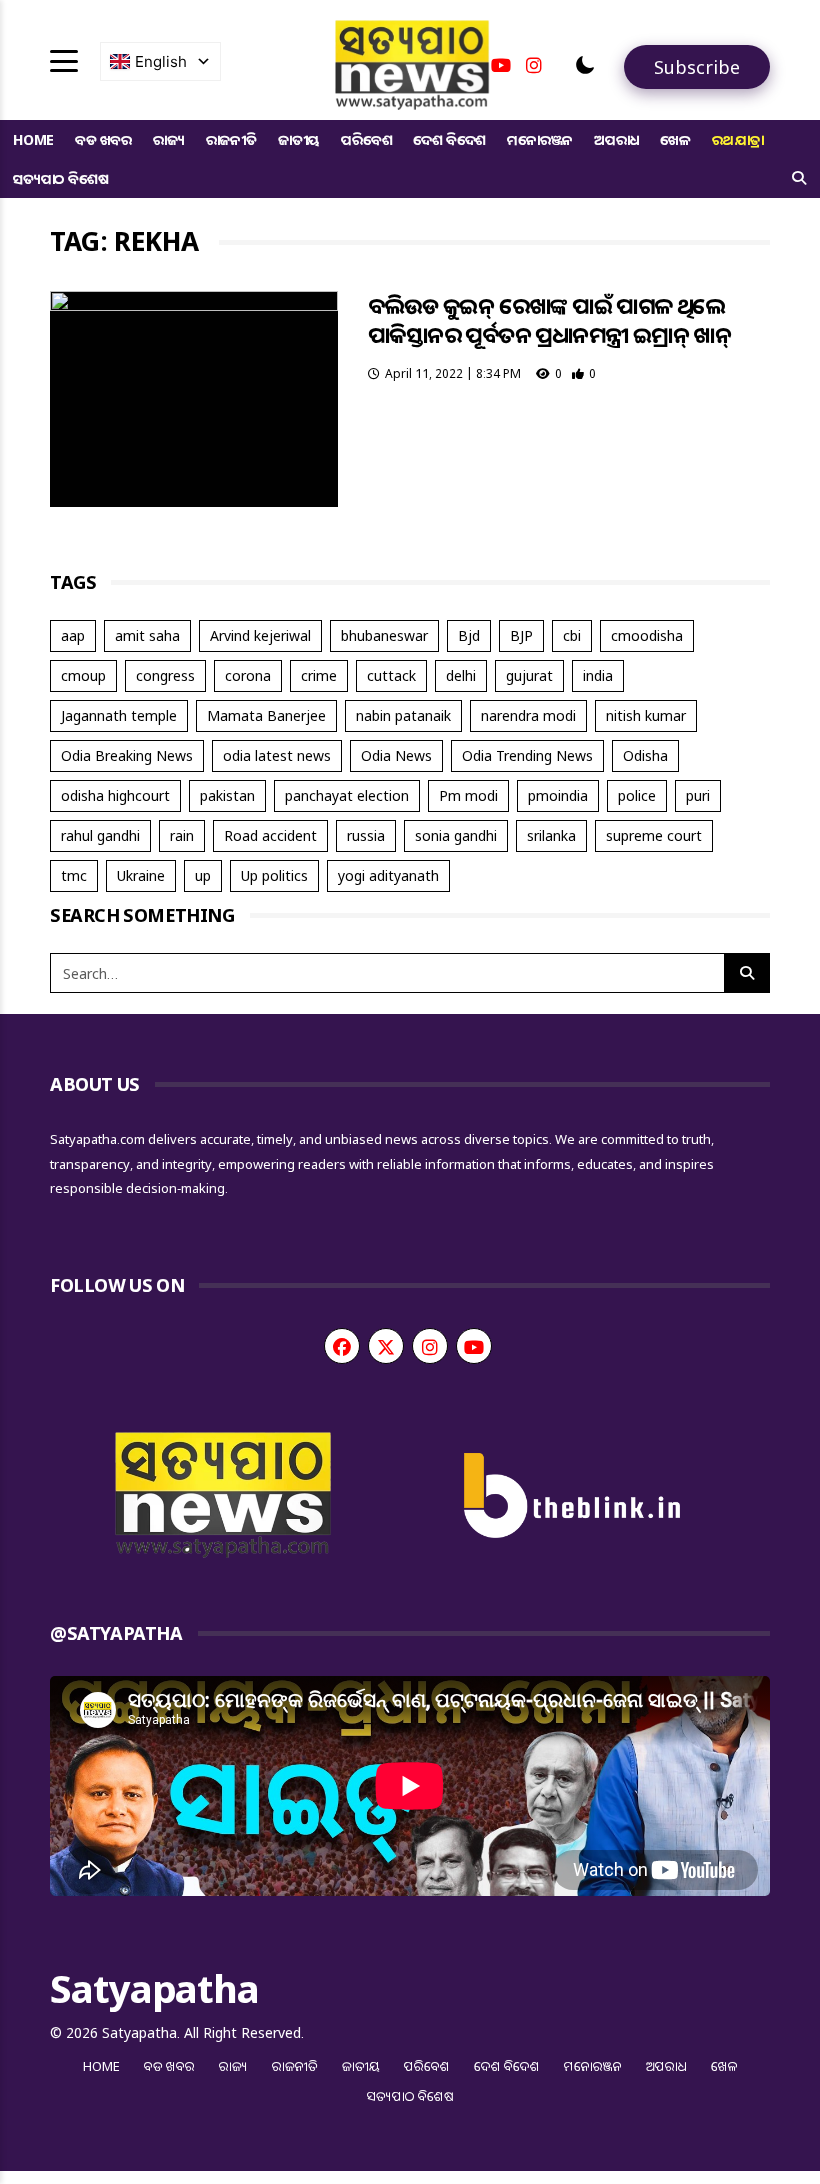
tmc (74, 875)
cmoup (83, 675)
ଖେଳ (675, 139)
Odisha (645, 755)
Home (33, 139)
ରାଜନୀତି (231, 139)
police (637, 795)
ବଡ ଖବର (103, 139)
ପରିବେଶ (366, 139)
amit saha (147, 635)
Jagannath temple (119, 715)
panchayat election (347, 795)
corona (248, 675)
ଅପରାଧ (616, 139)
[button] (585, 65)
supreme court (654, 835)
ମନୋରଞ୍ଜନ (540, 139)
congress (165, 675)
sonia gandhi (456, 835)
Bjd (469, 635)
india (598, 675)
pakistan (227, 795)
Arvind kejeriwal (260, 635)
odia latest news (277, 755)
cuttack (391, 675)
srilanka (551, 835)
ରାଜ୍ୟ (169, 139)
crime (319, 675)
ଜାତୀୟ (299, 139)
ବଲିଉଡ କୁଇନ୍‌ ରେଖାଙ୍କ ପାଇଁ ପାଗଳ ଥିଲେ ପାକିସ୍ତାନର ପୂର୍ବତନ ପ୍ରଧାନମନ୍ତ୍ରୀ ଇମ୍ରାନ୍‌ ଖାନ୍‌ (549, 319)
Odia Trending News (527, 755)
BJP (521, 635)
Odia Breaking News (127, 755)
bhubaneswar (384, 635)
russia (366, 835)
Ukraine (141, 875)
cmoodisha (647, 635)
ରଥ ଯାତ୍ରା (738, 139)
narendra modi (528, 715)
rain (182, 835)
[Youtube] (501, 65)
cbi (572, 635)
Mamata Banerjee (266, 715)
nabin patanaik (403, 715)
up (203, 875)
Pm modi (468, 795)
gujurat (529, 675)
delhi (461, 675)
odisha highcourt (115, 795)
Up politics (274, 875)
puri (698, 795)
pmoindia (558, 795)
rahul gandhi (100, 835)
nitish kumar (646, 715)
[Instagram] (534, 65)
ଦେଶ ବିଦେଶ (449, 139)
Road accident (270, 835)
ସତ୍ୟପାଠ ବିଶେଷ (60, 178)
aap (73, 635)
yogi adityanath (388, 875)
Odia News (396, 755)
